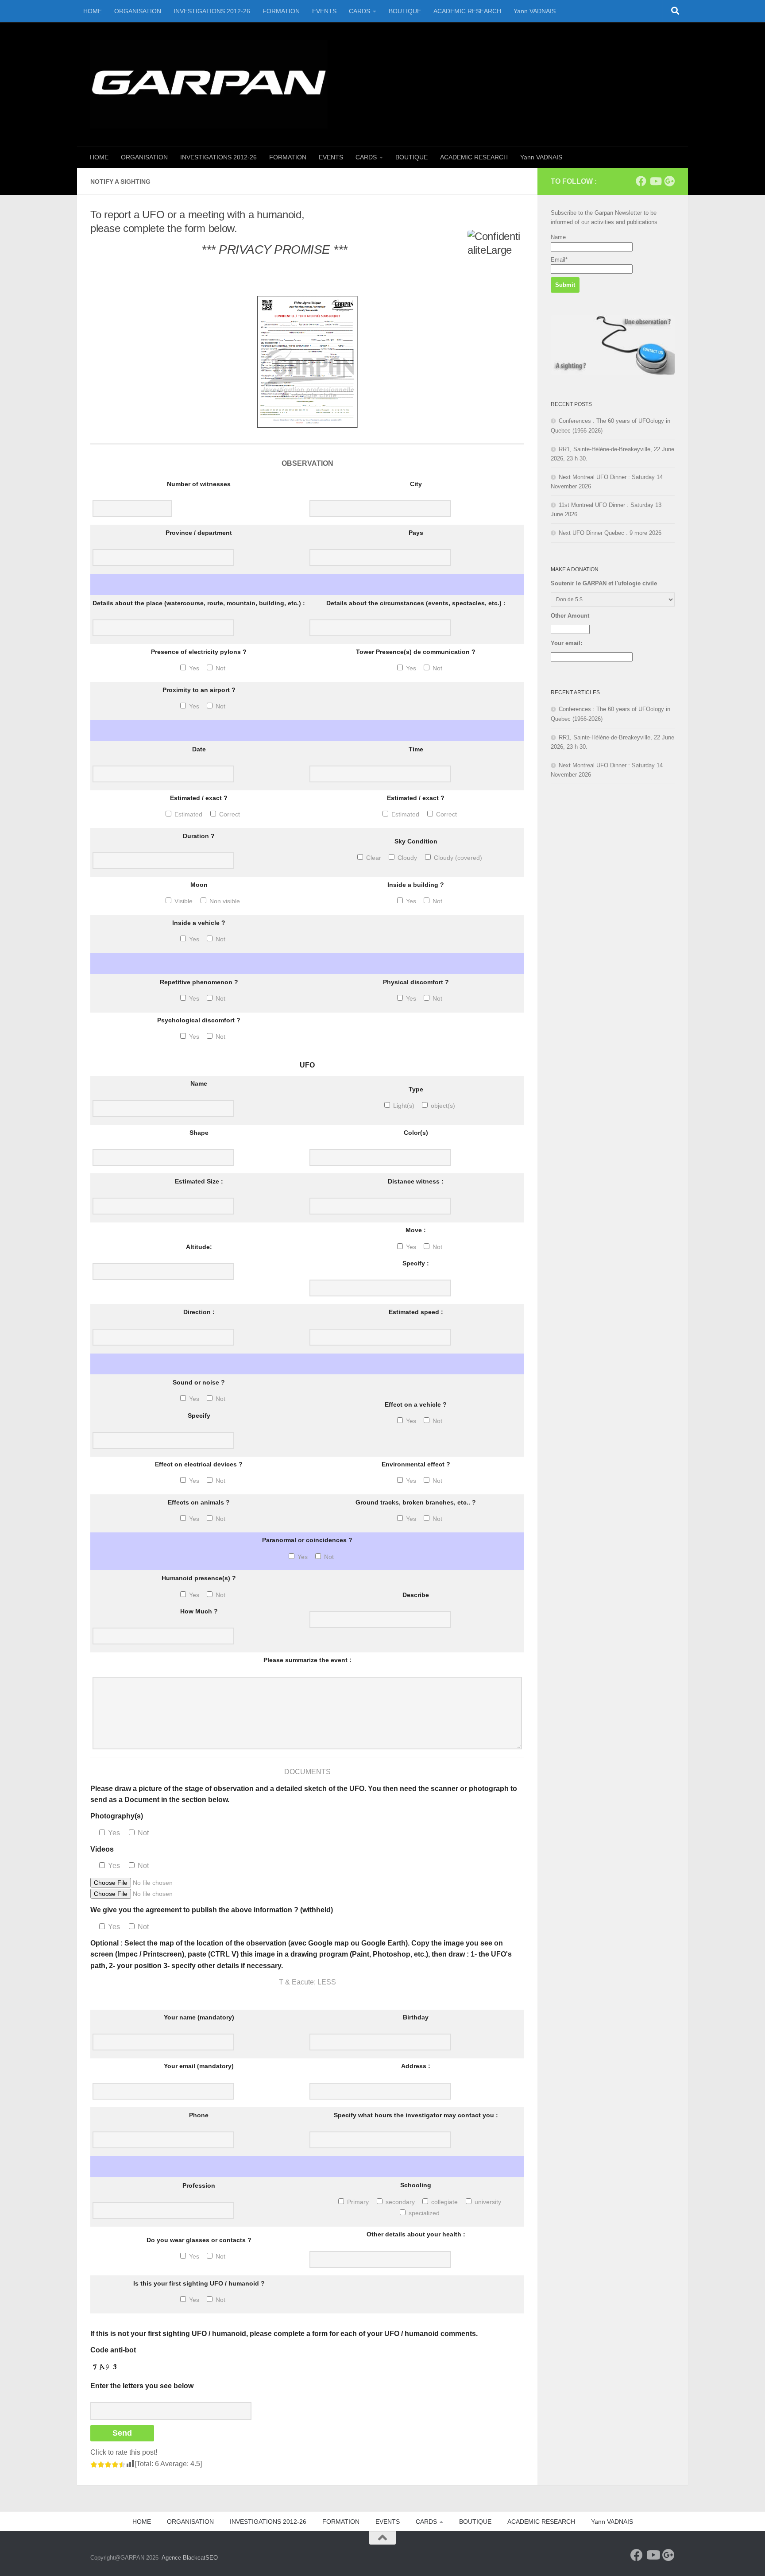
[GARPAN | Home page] (209, 84)
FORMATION (281, 11)
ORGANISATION (138, 11)
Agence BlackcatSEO (190, 2558)
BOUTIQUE (405, 11)
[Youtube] (655, 181)
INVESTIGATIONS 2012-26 (212, 11)
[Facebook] (641, 181)
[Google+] (669, 181)
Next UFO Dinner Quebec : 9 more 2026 (610, 533)
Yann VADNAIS (535, 11)
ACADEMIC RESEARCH (467, 11)
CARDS (359, 11)
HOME (93, 11)
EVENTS (324, 11)
